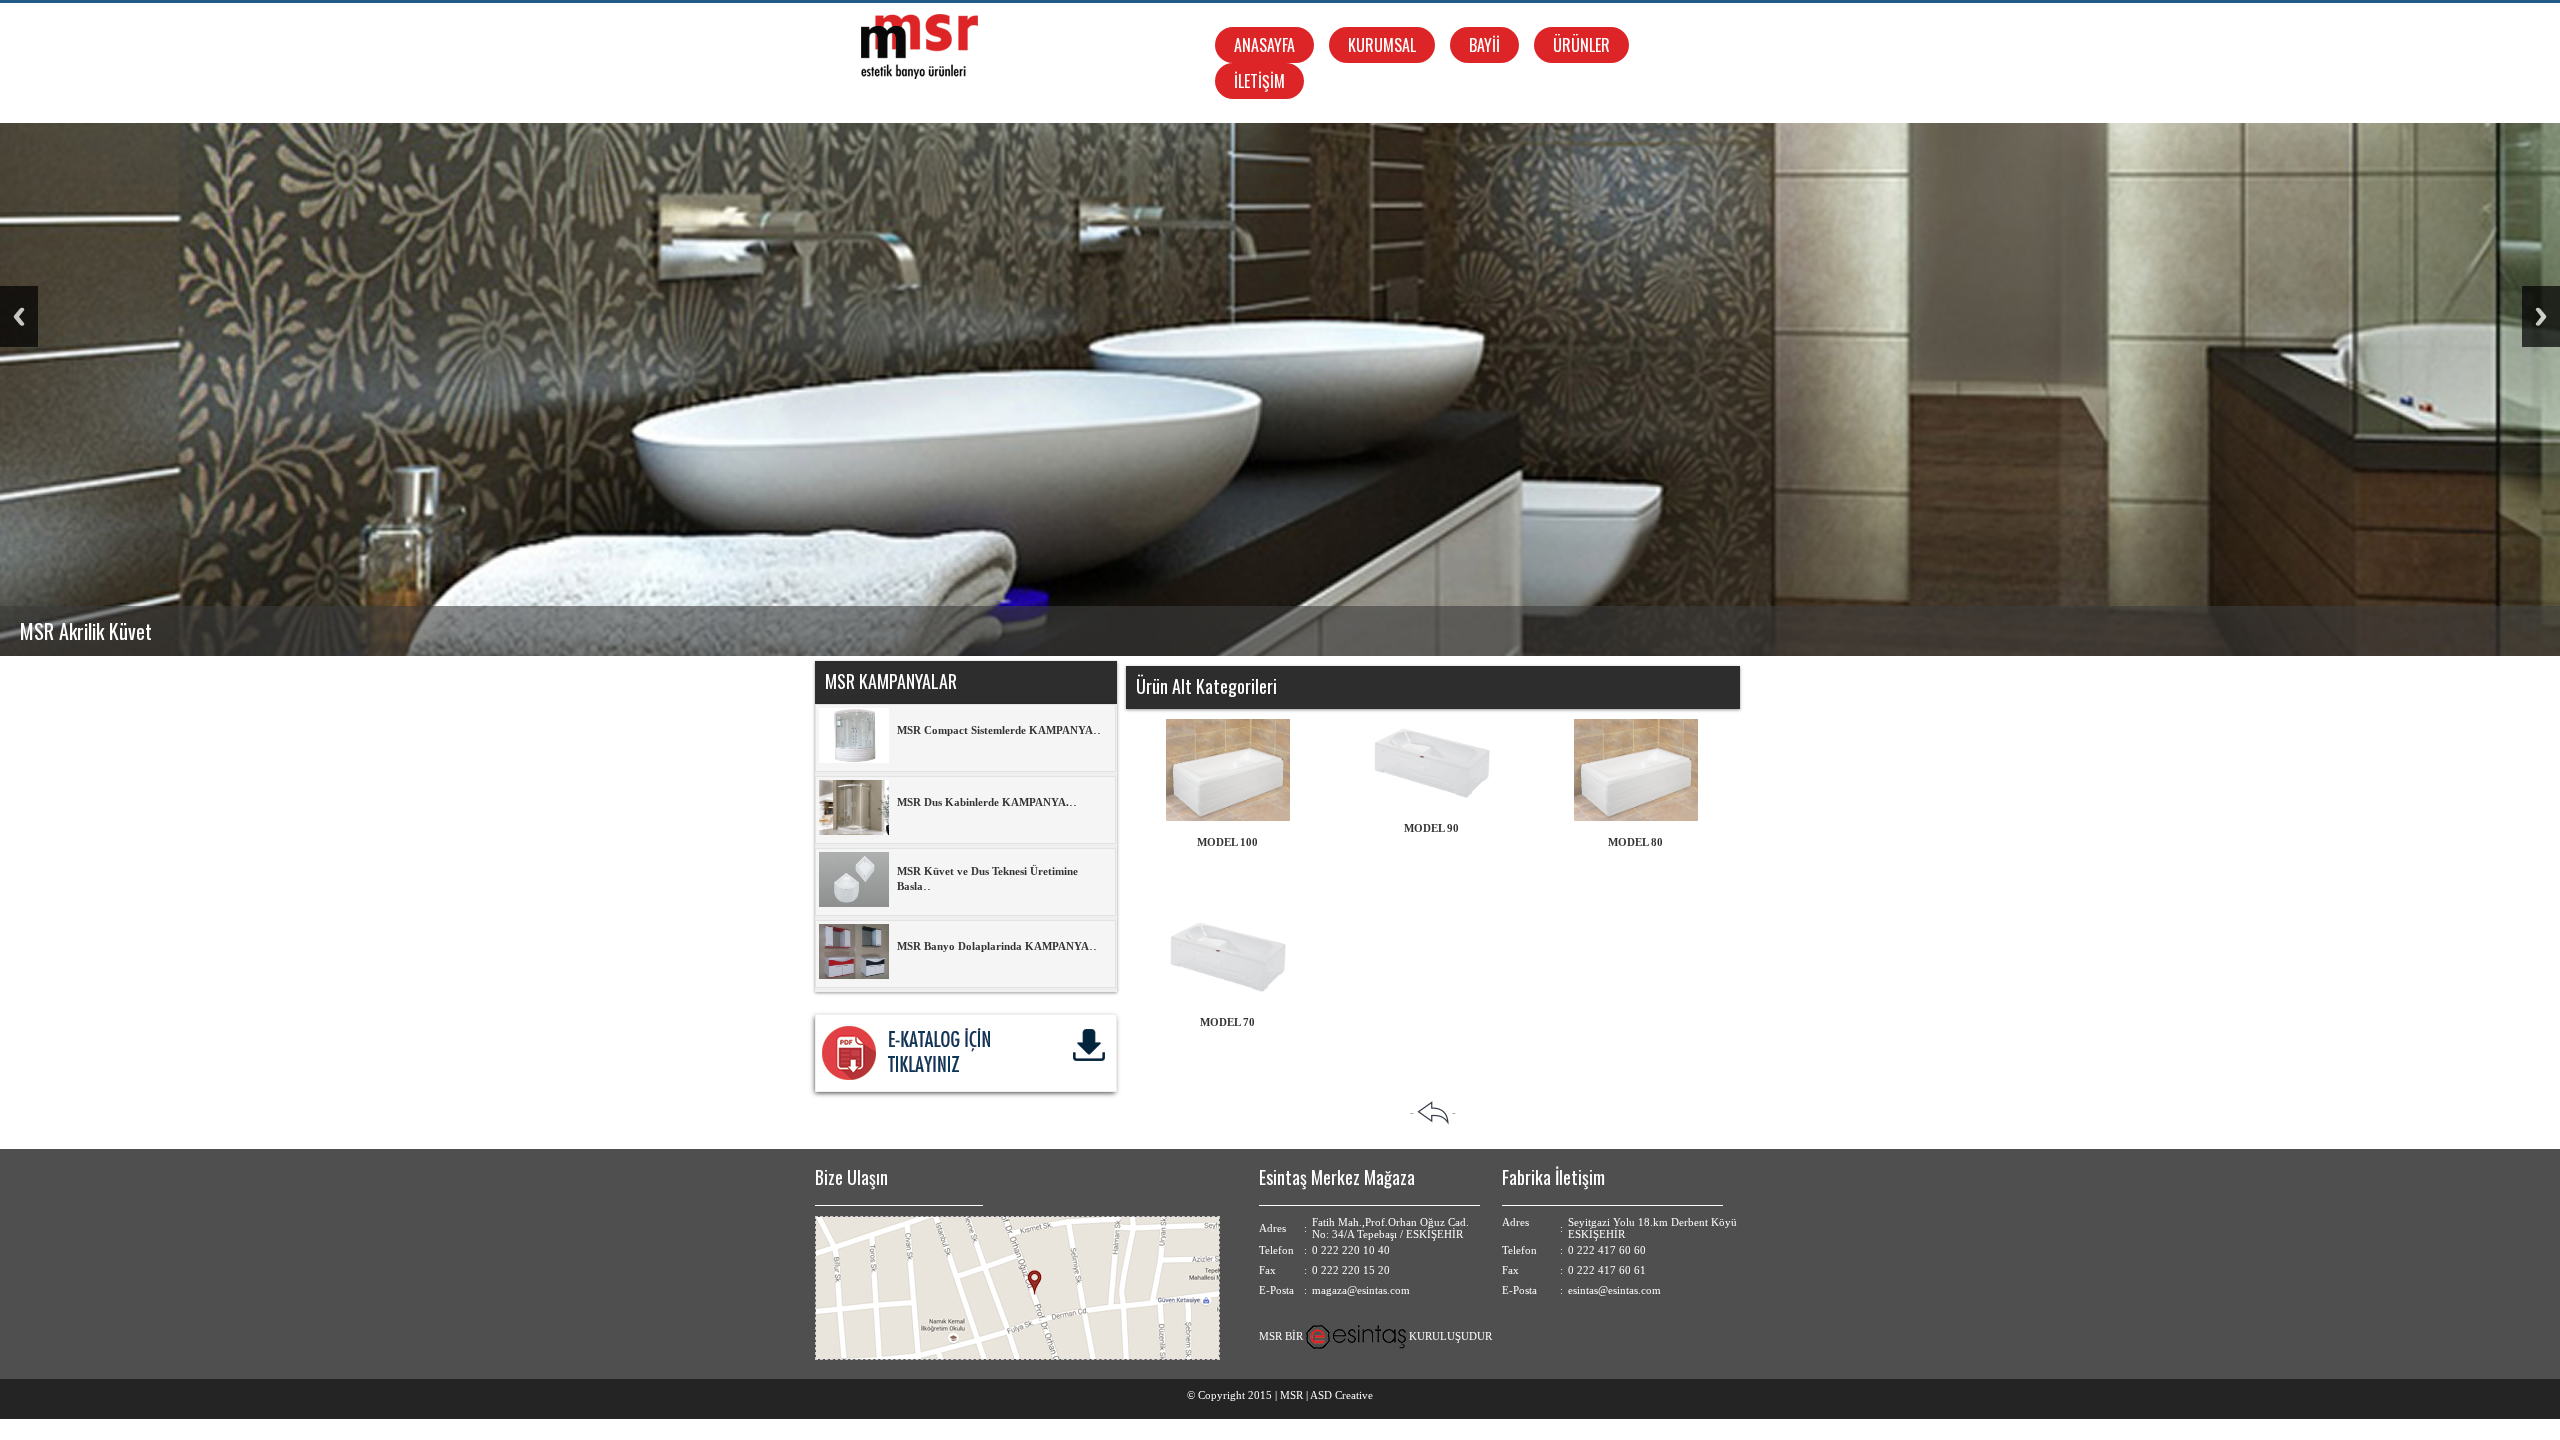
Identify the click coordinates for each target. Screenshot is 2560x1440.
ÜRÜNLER (1581, 45)
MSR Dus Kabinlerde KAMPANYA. (983, 802)
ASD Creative (1341, 1395)
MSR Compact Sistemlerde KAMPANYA (995, 730)
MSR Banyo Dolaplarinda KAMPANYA (993, 946)
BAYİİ (1484, 45)
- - (1433, 1112)
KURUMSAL (1382, 45)
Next (2541, 316)
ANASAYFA (1264, 45)
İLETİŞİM (1259, 81)
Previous (19, 316)
